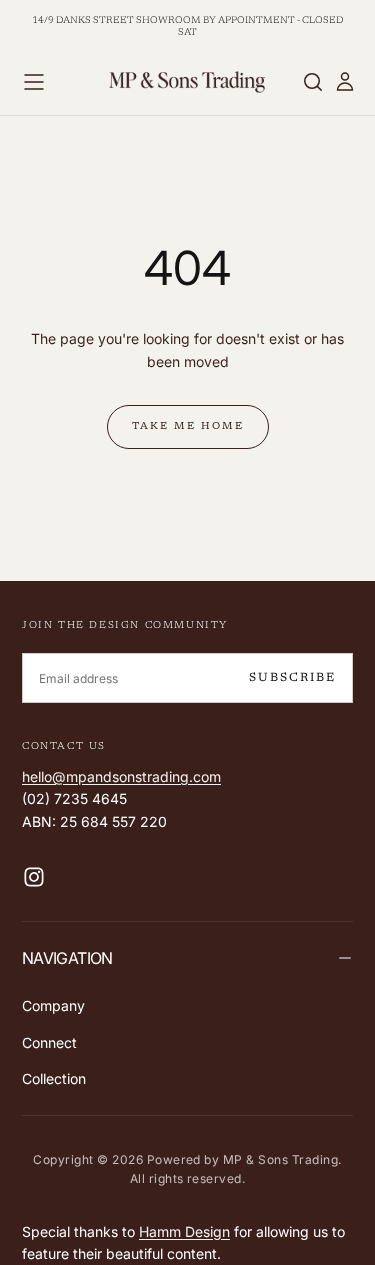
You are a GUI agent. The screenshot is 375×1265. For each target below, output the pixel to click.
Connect (49, 1042)
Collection (54, 1078)
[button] (34, 82)
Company (53, 1005)
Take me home (188, 427)
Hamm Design (184, 1231)
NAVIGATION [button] (67, 958)
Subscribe (292, 678)
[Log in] (345, 82)
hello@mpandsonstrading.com (121, 776)
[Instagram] (34, 877)
